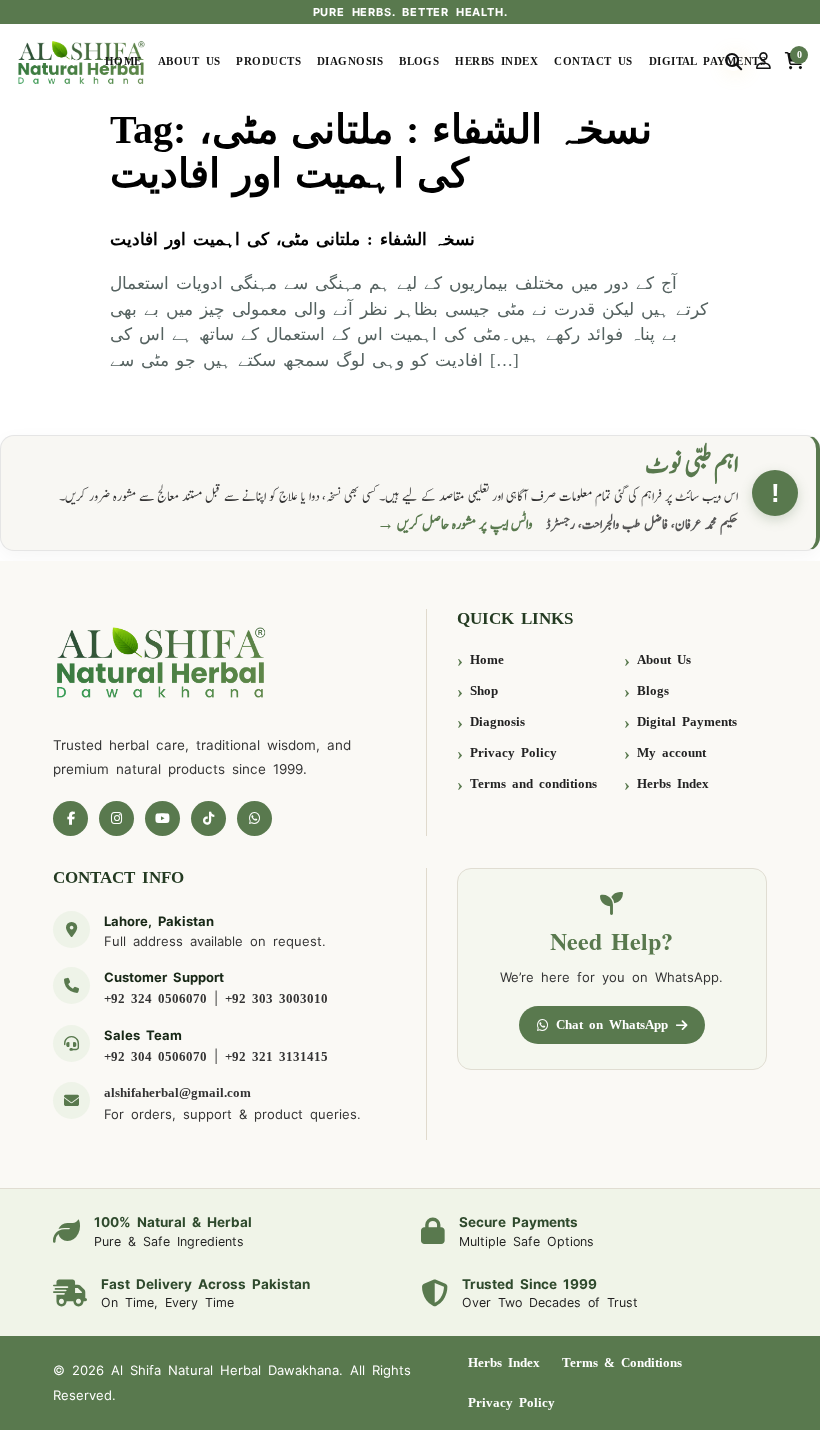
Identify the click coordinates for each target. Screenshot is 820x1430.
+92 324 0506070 (155, 998)
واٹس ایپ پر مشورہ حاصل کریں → (455, 524)
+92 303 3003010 (276, 998)
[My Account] (763, 62)
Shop (484, 690)
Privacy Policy (513, 752)
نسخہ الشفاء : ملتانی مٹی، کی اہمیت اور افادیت (292, 239)
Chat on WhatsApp (612, 1024)
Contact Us (593, 61)
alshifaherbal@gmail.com (177, 1092)
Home (123, 61)
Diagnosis (350, 61)
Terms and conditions (533, 783)
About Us (189, 61)
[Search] (733, 62)
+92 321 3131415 (276, 1056)
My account (671, 752)
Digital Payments (707, 61)
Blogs (419, 61)
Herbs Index (496, 61)
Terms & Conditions (622, 1362)
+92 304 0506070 (155, 1056)
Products (268, 61)
